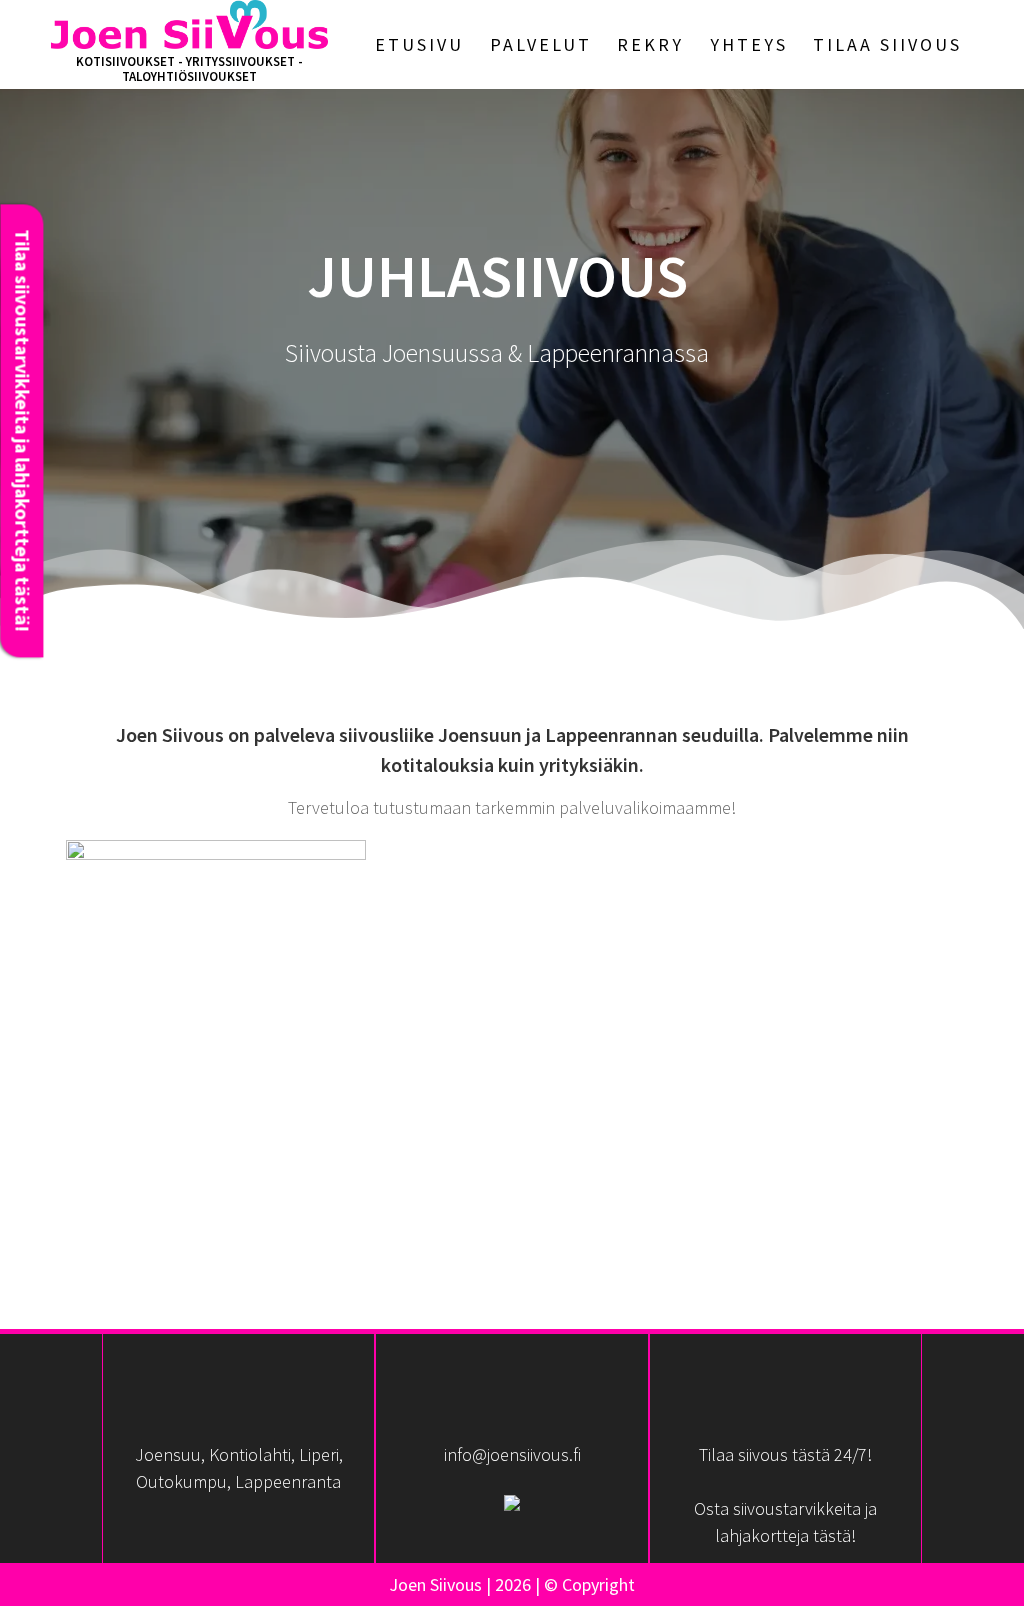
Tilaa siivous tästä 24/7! (785, 1454)
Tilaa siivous (887, 44)
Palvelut (541, 44)
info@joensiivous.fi (512, 1454)
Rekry (650, 44)
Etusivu (419, 44)
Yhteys (749, 44)
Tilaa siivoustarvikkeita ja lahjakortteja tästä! (22, 430)
